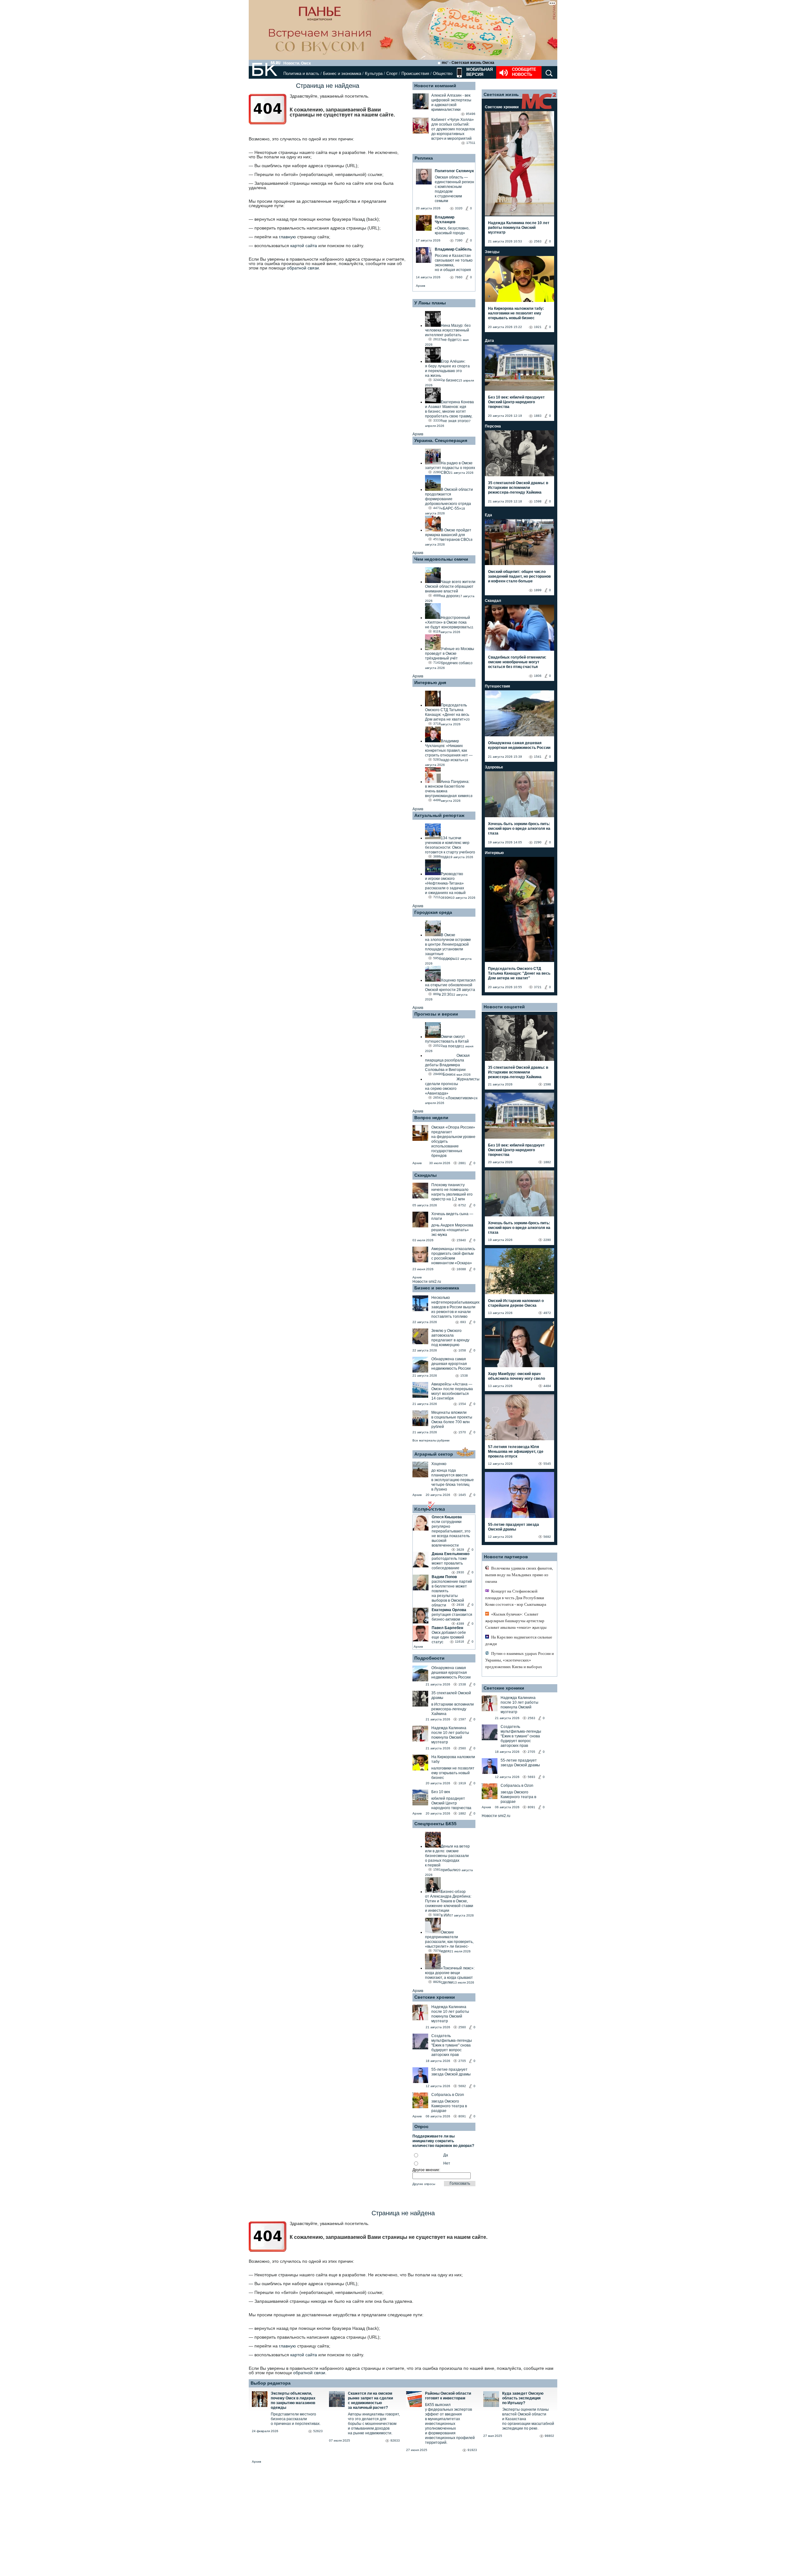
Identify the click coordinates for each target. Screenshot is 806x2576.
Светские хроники (435, 1997)
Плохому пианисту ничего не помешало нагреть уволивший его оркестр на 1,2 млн (452, 1192)
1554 (462, 1404)
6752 (462, 1205)
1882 (462, 1813)
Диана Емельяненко (451, 1554)
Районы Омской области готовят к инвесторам (448, 2396)
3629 (460, 1550)
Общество (443, 74)
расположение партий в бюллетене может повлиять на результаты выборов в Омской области (452, 1593)
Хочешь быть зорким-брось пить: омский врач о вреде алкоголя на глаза (519, 829)
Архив (420, 286)
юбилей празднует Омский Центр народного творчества (451, 1803)
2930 (460, 1572)
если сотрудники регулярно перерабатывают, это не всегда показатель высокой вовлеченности (451, 1534)
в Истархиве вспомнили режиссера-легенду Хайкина (453, 1709)
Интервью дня (430, 682)
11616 (460, 1642)
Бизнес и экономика (342, 74)
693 (463, 1322)
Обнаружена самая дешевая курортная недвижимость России (451, 1364)
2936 (460, 1605)
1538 (464, 1376)
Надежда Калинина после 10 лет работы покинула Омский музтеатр (450, 1735)
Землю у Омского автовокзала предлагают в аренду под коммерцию (450, 1338)
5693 (531, 1777)
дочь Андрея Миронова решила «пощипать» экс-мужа (452, 1230)
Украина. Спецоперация (441, 440)
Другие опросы (424, 2184)
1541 (538, 757)
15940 (461, 1240)
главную (287, 237)
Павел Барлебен (447, 1628)
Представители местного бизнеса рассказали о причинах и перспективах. (296, 2419)
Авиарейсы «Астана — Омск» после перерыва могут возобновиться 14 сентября (452, 1391)
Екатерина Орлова (449, 1610)
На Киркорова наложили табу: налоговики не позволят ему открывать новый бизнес (516, 313)
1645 (462, 1495)
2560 (462, 1748)
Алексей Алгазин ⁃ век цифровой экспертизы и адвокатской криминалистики (451, 102)
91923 (472, 2450)
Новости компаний (435, 86)
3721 (538, 987)
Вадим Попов (444, 1577)
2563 (538, 241)
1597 (462, 1719)
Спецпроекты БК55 (435, 1824)
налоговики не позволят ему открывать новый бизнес (453, 1773)
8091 (462, 2116)
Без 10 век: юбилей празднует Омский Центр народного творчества (516, 402)
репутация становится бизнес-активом (452, 1617)
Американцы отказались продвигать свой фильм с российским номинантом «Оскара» (453, 1256)
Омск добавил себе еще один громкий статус (449, 1637)
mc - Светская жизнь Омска (468, 63)
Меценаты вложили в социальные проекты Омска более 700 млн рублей (452, 1420)
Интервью (494, 853)
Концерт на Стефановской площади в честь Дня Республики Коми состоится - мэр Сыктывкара (516, 1598)
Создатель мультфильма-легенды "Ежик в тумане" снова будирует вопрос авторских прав (452, 2045)
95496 (471, 114)
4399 (460, 1624)
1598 (538, 501)
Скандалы (426, 1175)
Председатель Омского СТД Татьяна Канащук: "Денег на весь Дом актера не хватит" (519, 973)
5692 (462, 2086)
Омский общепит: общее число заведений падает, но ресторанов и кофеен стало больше (519, 576)
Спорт (392, 74)
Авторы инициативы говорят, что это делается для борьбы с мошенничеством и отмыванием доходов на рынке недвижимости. (374, 2424)
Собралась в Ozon (448, 2095)
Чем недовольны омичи (441, 559)
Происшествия (415, 74)
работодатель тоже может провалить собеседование (449, 1563)
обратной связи (303, 268)
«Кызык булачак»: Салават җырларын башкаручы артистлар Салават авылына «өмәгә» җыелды (516, 1621)
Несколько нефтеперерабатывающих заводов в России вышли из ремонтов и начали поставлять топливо (455, 1307)
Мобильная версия (479, 72)
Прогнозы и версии (436, 1014)
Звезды (492, 252)
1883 (538, 416)
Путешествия (497, 686)
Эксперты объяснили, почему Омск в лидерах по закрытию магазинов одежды (293, 2400)
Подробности (429, 1658)
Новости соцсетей (504, 1007)
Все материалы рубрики (431, 1440)
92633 (395, 2440)
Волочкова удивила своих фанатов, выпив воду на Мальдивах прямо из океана (519, 1575)
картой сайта (304, 246)
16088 (461, 1269)
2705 (462, 2061)
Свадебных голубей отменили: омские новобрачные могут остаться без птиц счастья (517, 662)
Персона (493, 426)
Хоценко (439, 1464)
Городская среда (433, 912)
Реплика (424, 158)
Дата (489, 341)
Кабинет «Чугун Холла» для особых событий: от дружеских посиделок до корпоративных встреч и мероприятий (453, 129)
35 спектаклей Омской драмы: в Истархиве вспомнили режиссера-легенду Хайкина (518, 488)
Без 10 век (441, 1792)
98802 (549, 2436)
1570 (462, 1432)
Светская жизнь (501, 94)
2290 (538, 842)
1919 (462, 1783)
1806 (538, 676)
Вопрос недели (431, 1118)
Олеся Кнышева (447, 1517)
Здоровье (494, 767)
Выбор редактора (271, 2383)
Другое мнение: (426, 2170)
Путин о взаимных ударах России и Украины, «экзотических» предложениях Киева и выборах (519, 1660)
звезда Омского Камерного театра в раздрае (449, 2106)
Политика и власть (301, 74)
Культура (374, 74)
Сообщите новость (524, 72)
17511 (471, 143)
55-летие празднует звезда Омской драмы (451, 2072)
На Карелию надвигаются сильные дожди (519, 1640)
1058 (462, 1350)
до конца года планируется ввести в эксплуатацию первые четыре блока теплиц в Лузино (453, 1480)
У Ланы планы (430, 303)
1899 (538, 590)
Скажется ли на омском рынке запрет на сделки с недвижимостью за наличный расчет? (370, 2400)
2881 (462, 1163)
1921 (538, 327)
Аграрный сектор (434, 1454)
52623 (318, 2431)
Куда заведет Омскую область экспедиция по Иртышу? (523, 2398)
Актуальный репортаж (439, 815)
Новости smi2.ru (427, 1282)
